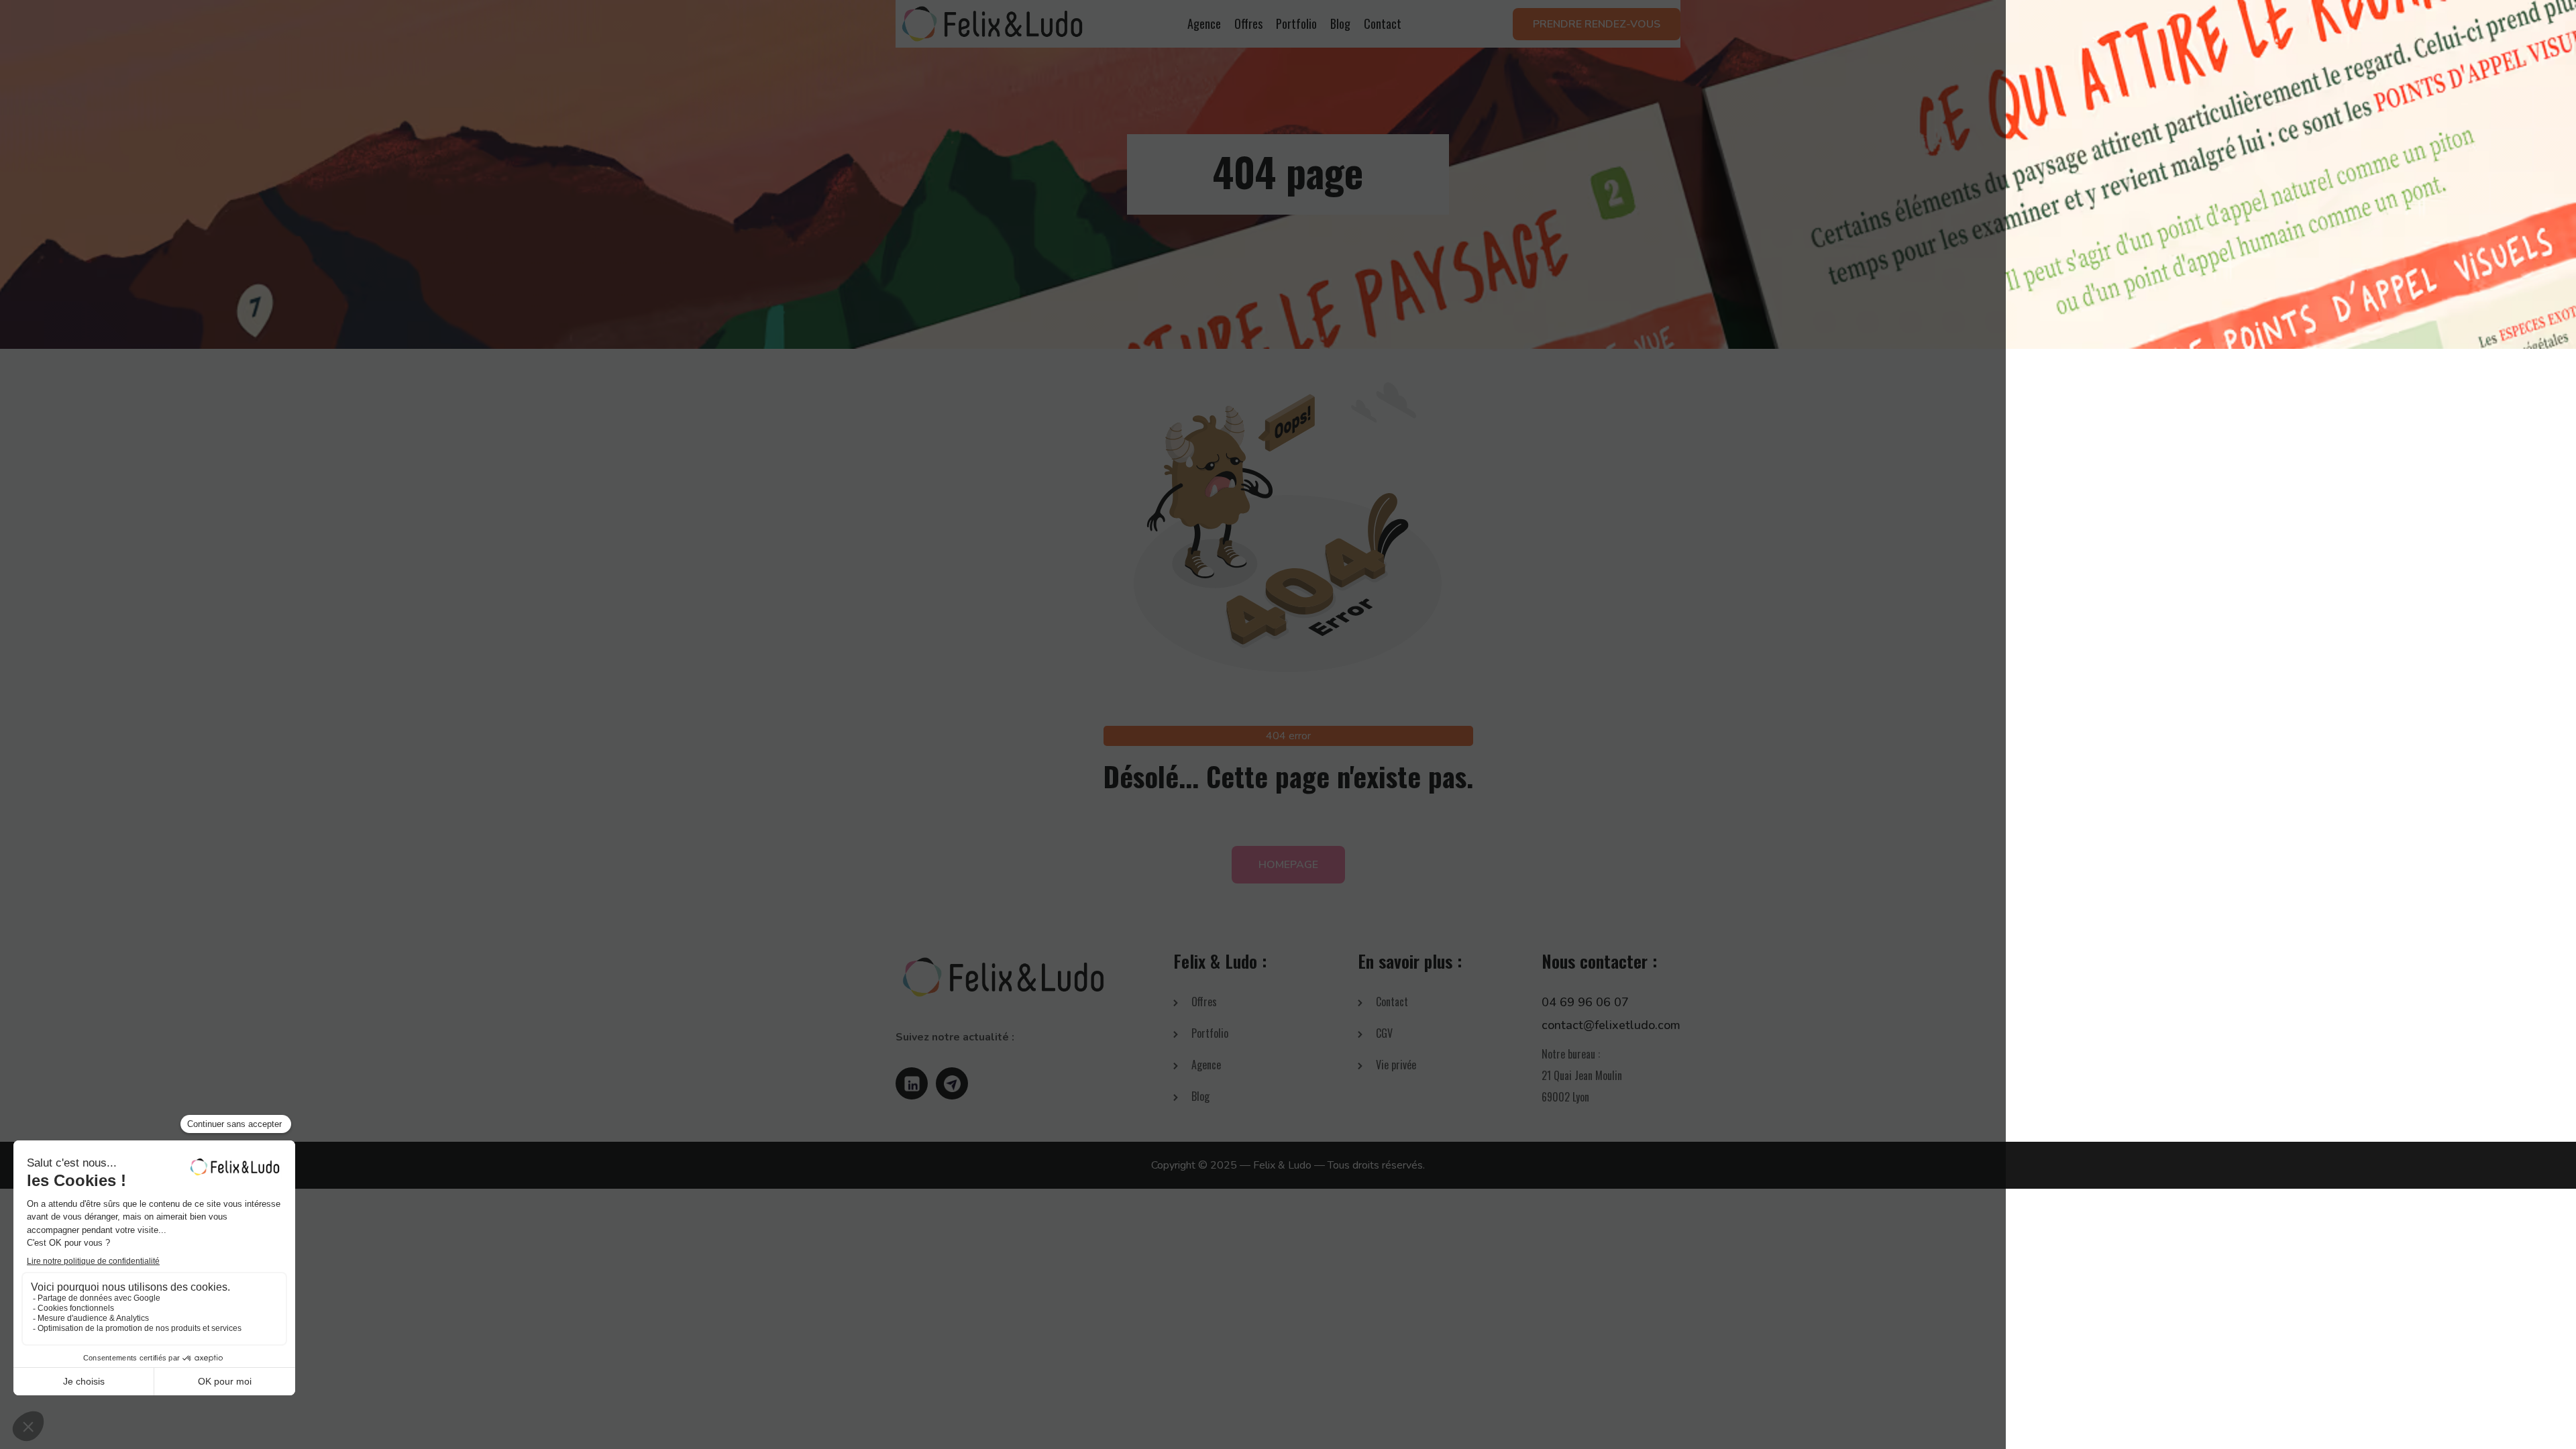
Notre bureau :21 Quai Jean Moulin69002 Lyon (1582, 1075)
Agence (1204, 23)
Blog (1340, 23)
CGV (1384, 1033)
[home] (992, 24)
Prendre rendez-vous (1597, 24)
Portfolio (1296, 23)
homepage (1288, 865)
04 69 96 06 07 (1585, 1002)
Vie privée (1396, 1065)
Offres (1248, 23)
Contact (1383, 23)
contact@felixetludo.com (1611, 1025)
